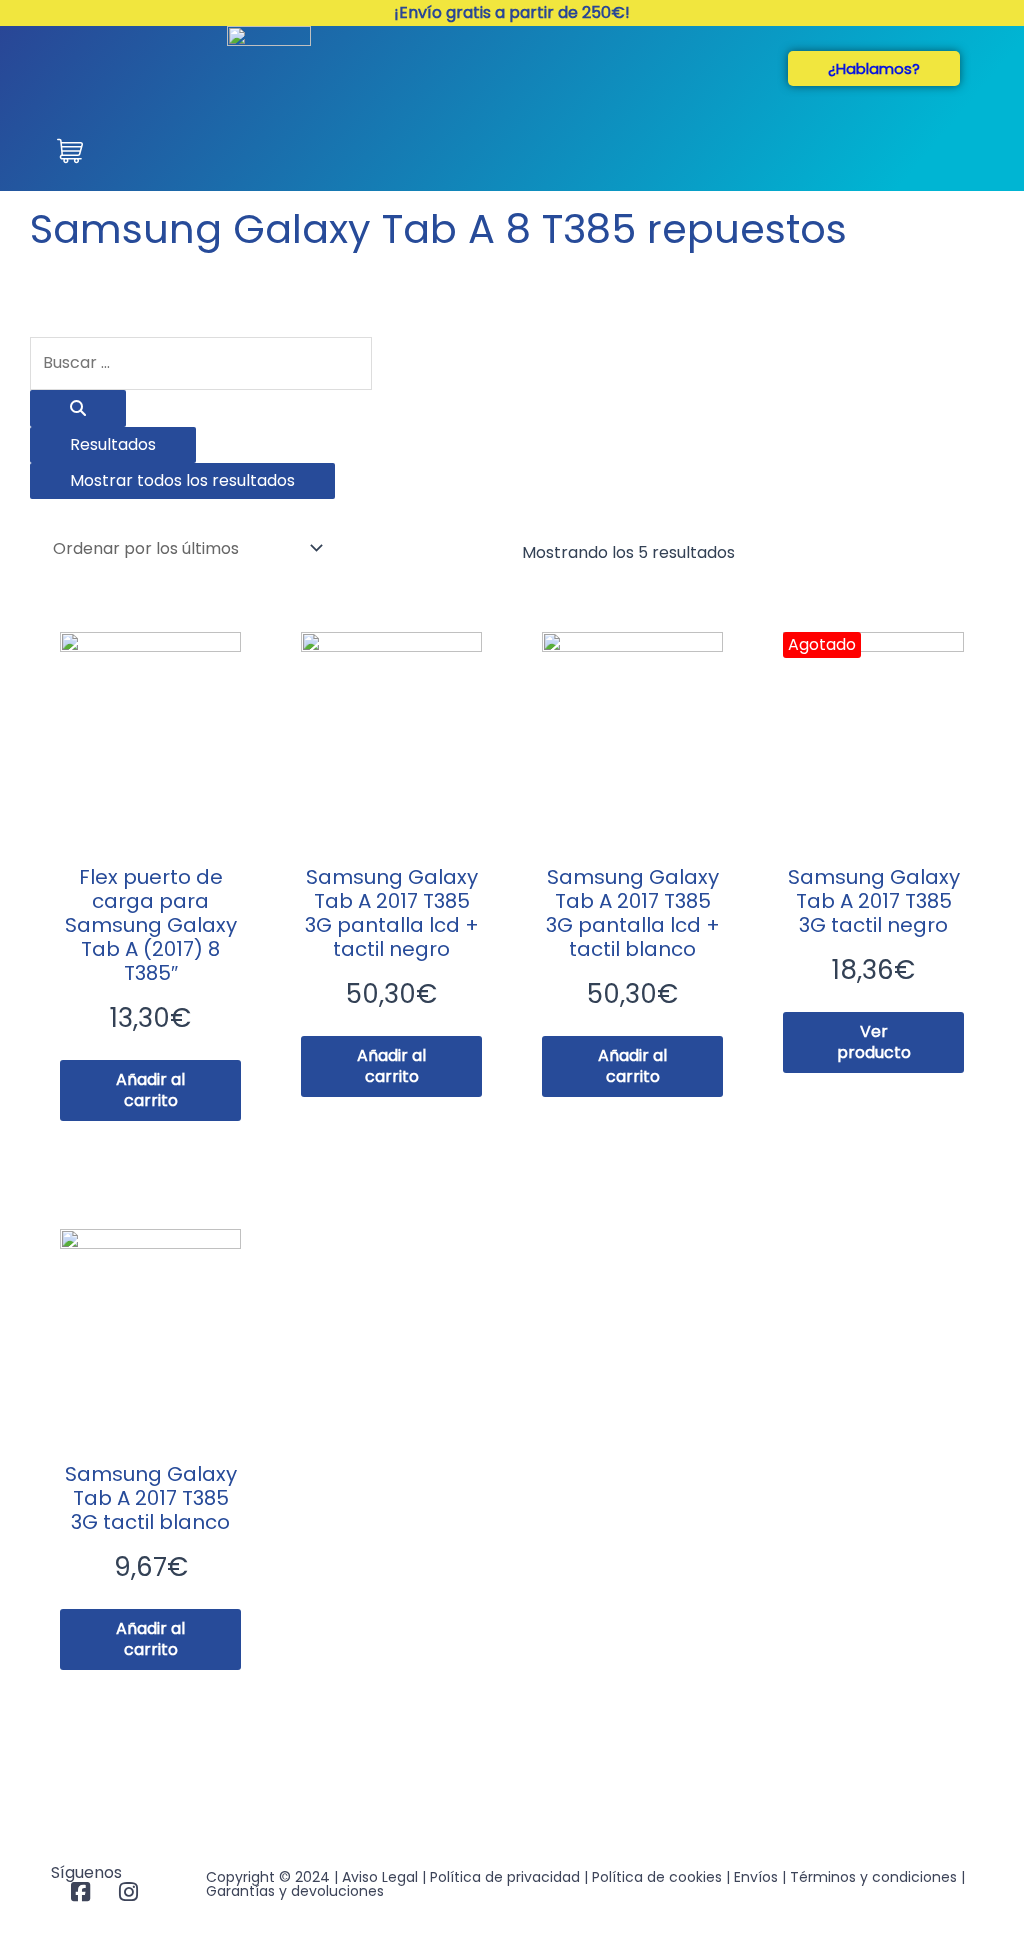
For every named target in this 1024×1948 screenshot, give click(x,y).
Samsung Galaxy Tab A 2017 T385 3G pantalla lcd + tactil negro (392, 913)
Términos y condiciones (873, 1877)
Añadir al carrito (150, 1090)
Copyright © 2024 (268, 1877)
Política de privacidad (505, 1877)
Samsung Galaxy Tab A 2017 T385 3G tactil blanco (151, 1498)
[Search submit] (78, 408)
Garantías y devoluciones (295, 1891)
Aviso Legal (380, 1877)
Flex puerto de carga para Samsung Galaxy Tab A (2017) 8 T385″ (151, 925)
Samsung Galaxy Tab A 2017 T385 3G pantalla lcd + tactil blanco (633, 913)
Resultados (113, 444)
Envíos (756, 1877)
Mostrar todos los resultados (182, 480)
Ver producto (874, 1042)
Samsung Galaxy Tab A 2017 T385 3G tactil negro (874, 901)
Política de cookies (657, 1877)
